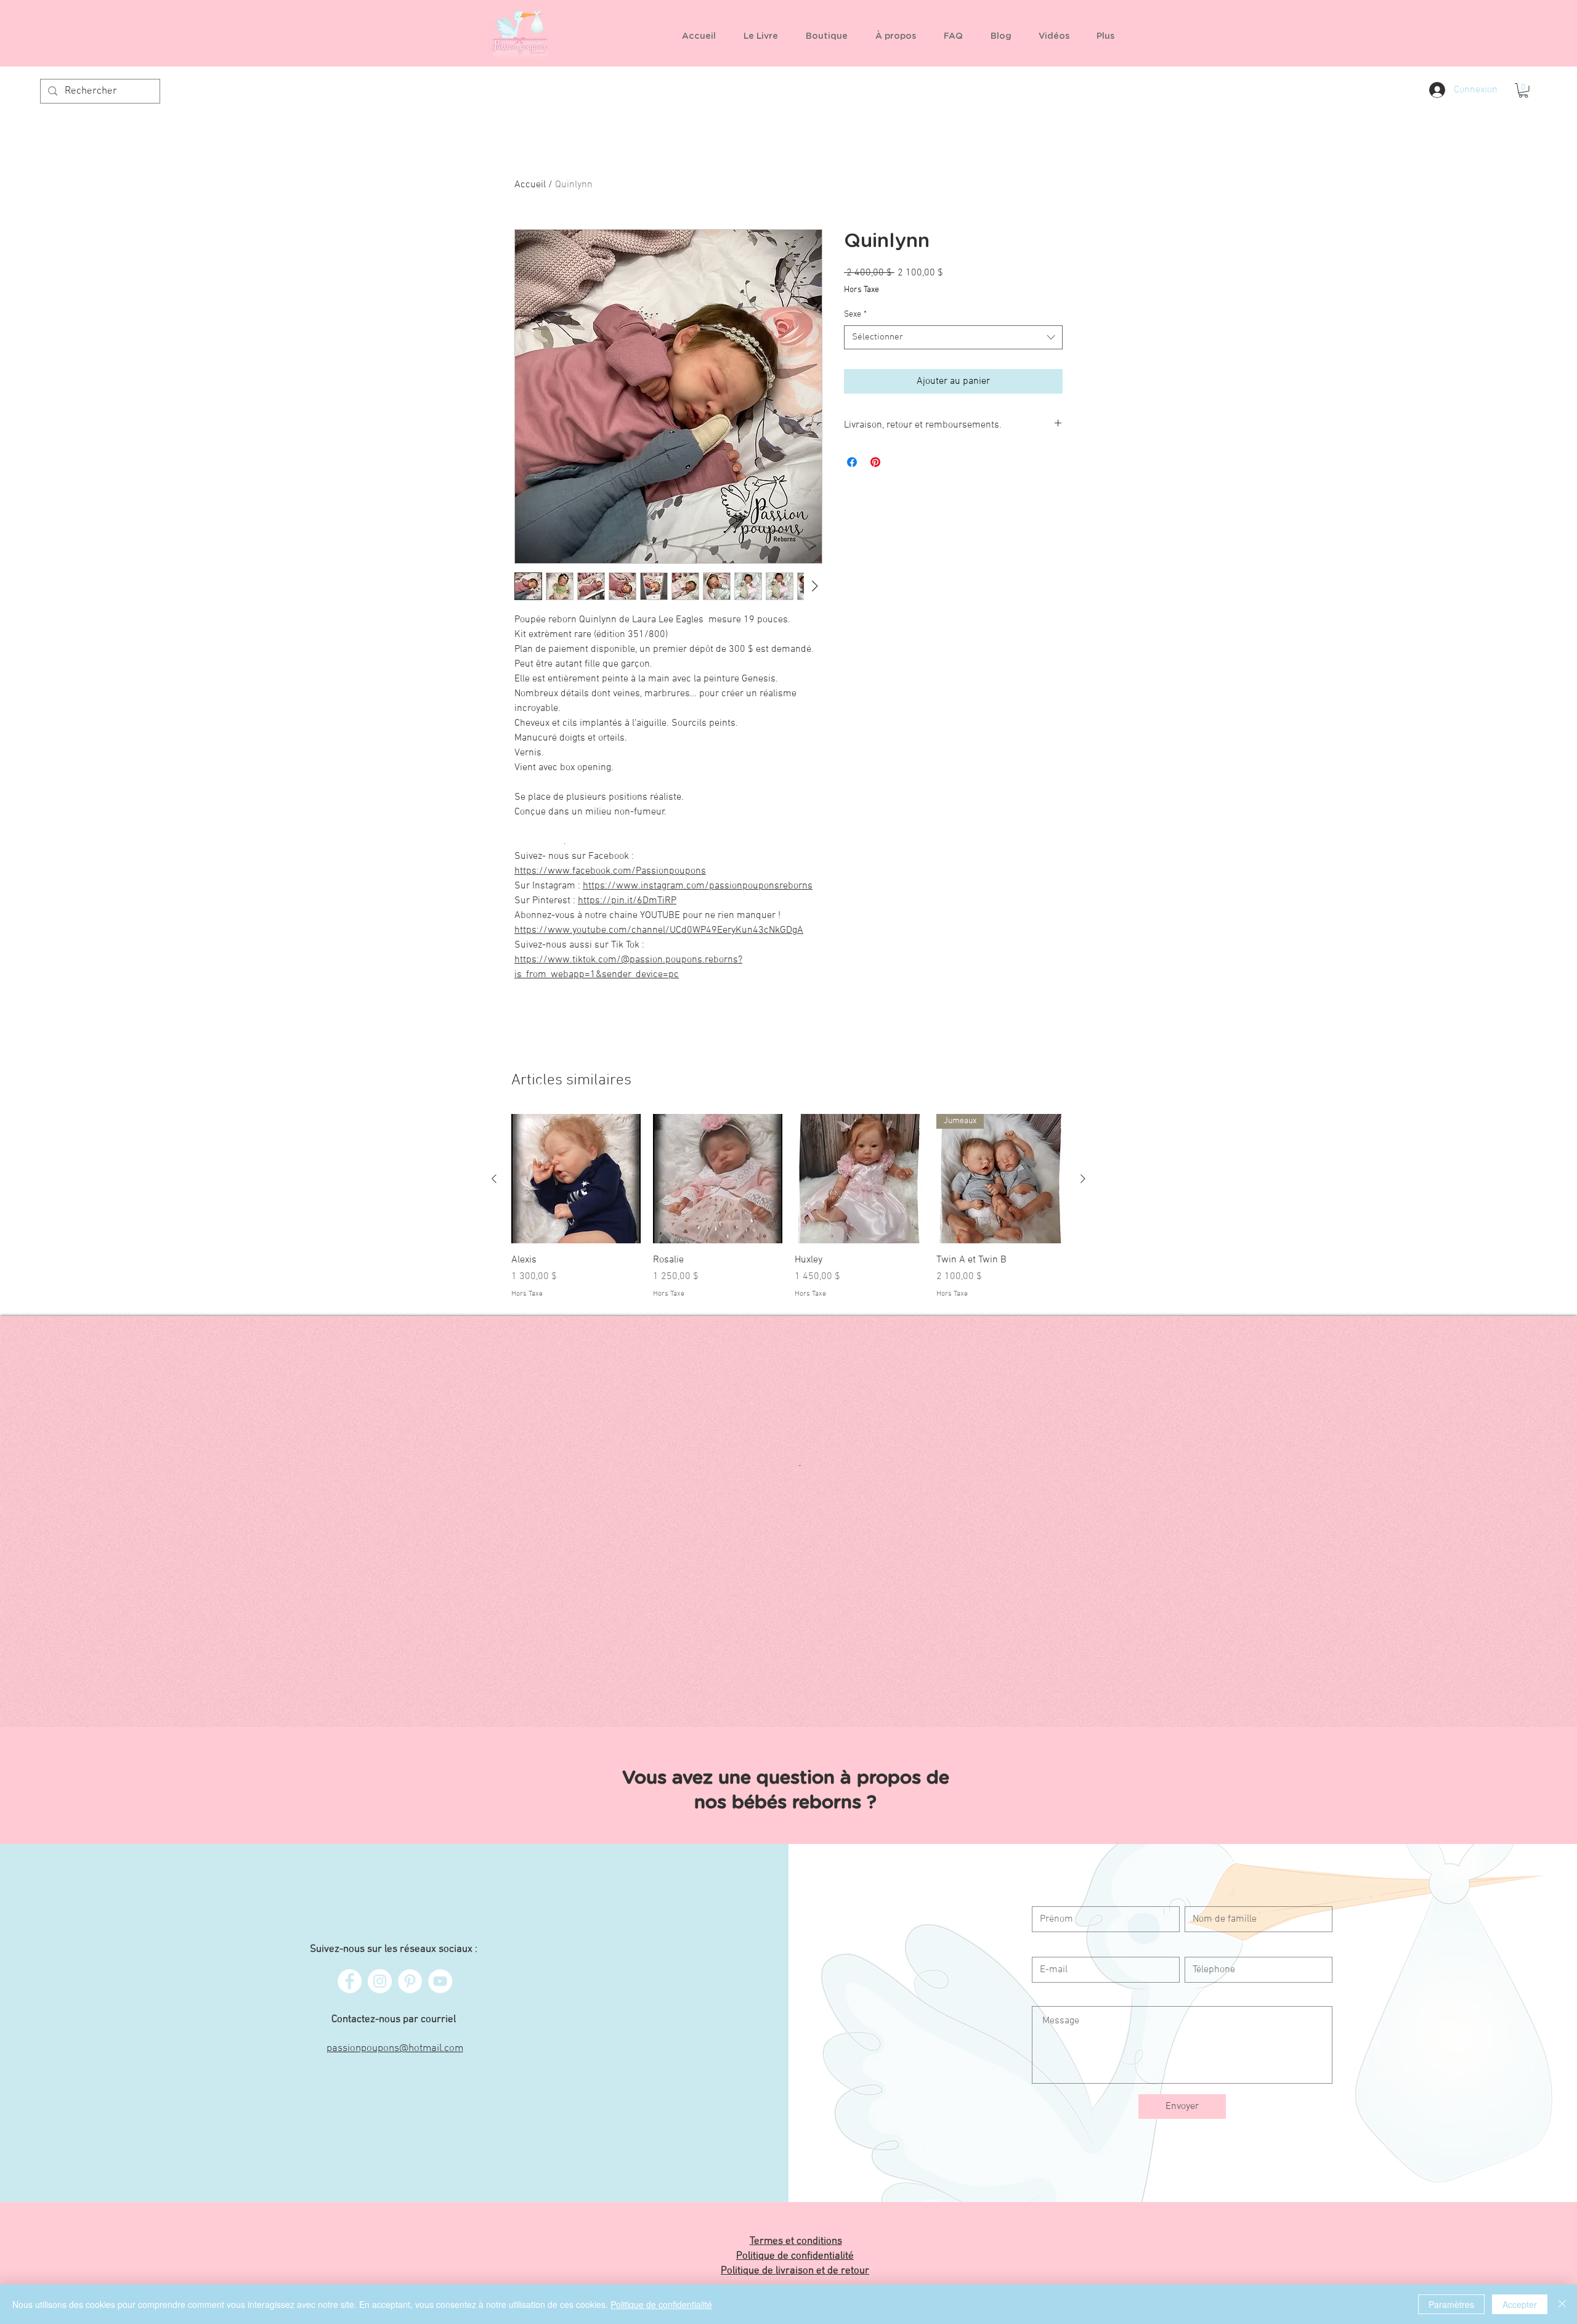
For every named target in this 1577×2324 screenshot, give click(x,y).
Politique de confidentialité (661, 2304)
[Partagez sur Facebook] (852, 462)
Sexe (855, 315)
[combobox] (953, 337)
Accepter (1520, 2304)
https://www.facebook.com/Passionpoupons (610, 871)
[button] (831, 36)
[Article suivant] (1083, 1179)
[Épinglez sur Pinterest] (875, 462)
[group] (788, 1207)
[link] (1523, 91)
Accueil (530, 185)
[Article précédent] (494, 1179)
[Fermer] (1562, 2304)
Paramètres (1451, 2304)
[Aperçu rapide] (576, 1179)
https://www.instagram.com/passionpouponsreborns (698, 886)
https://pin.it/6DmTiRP (627, 901)
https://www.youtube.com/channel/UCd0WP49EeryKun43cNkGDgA (659, 930)
